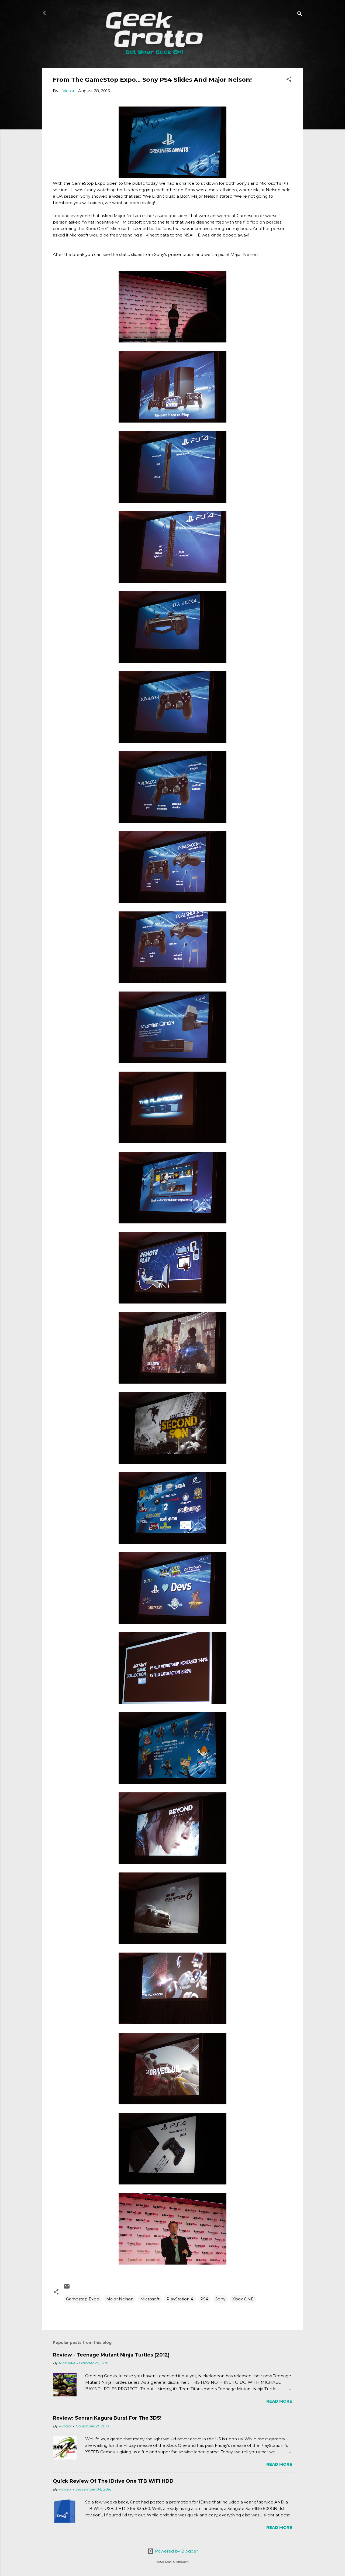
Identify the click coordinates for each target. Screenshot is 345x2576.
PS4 (204, 2299)
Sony (220, 2299)
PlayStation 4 (180, 2299)
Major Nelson (120, 2299)
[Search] (300, 15)
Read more (279, 2401)
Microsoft (150, 2299)
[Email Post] (67, 2288)
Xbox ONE (243, 2299)
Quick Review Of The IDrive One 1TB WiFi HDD (113, 2481)
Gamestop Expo (83, 2299)
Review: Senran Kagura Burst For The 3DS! (107, 2418)
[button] (289, 80)
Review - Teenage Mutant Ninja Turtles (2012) (111, 2355)
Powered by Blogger (176, 2551)
